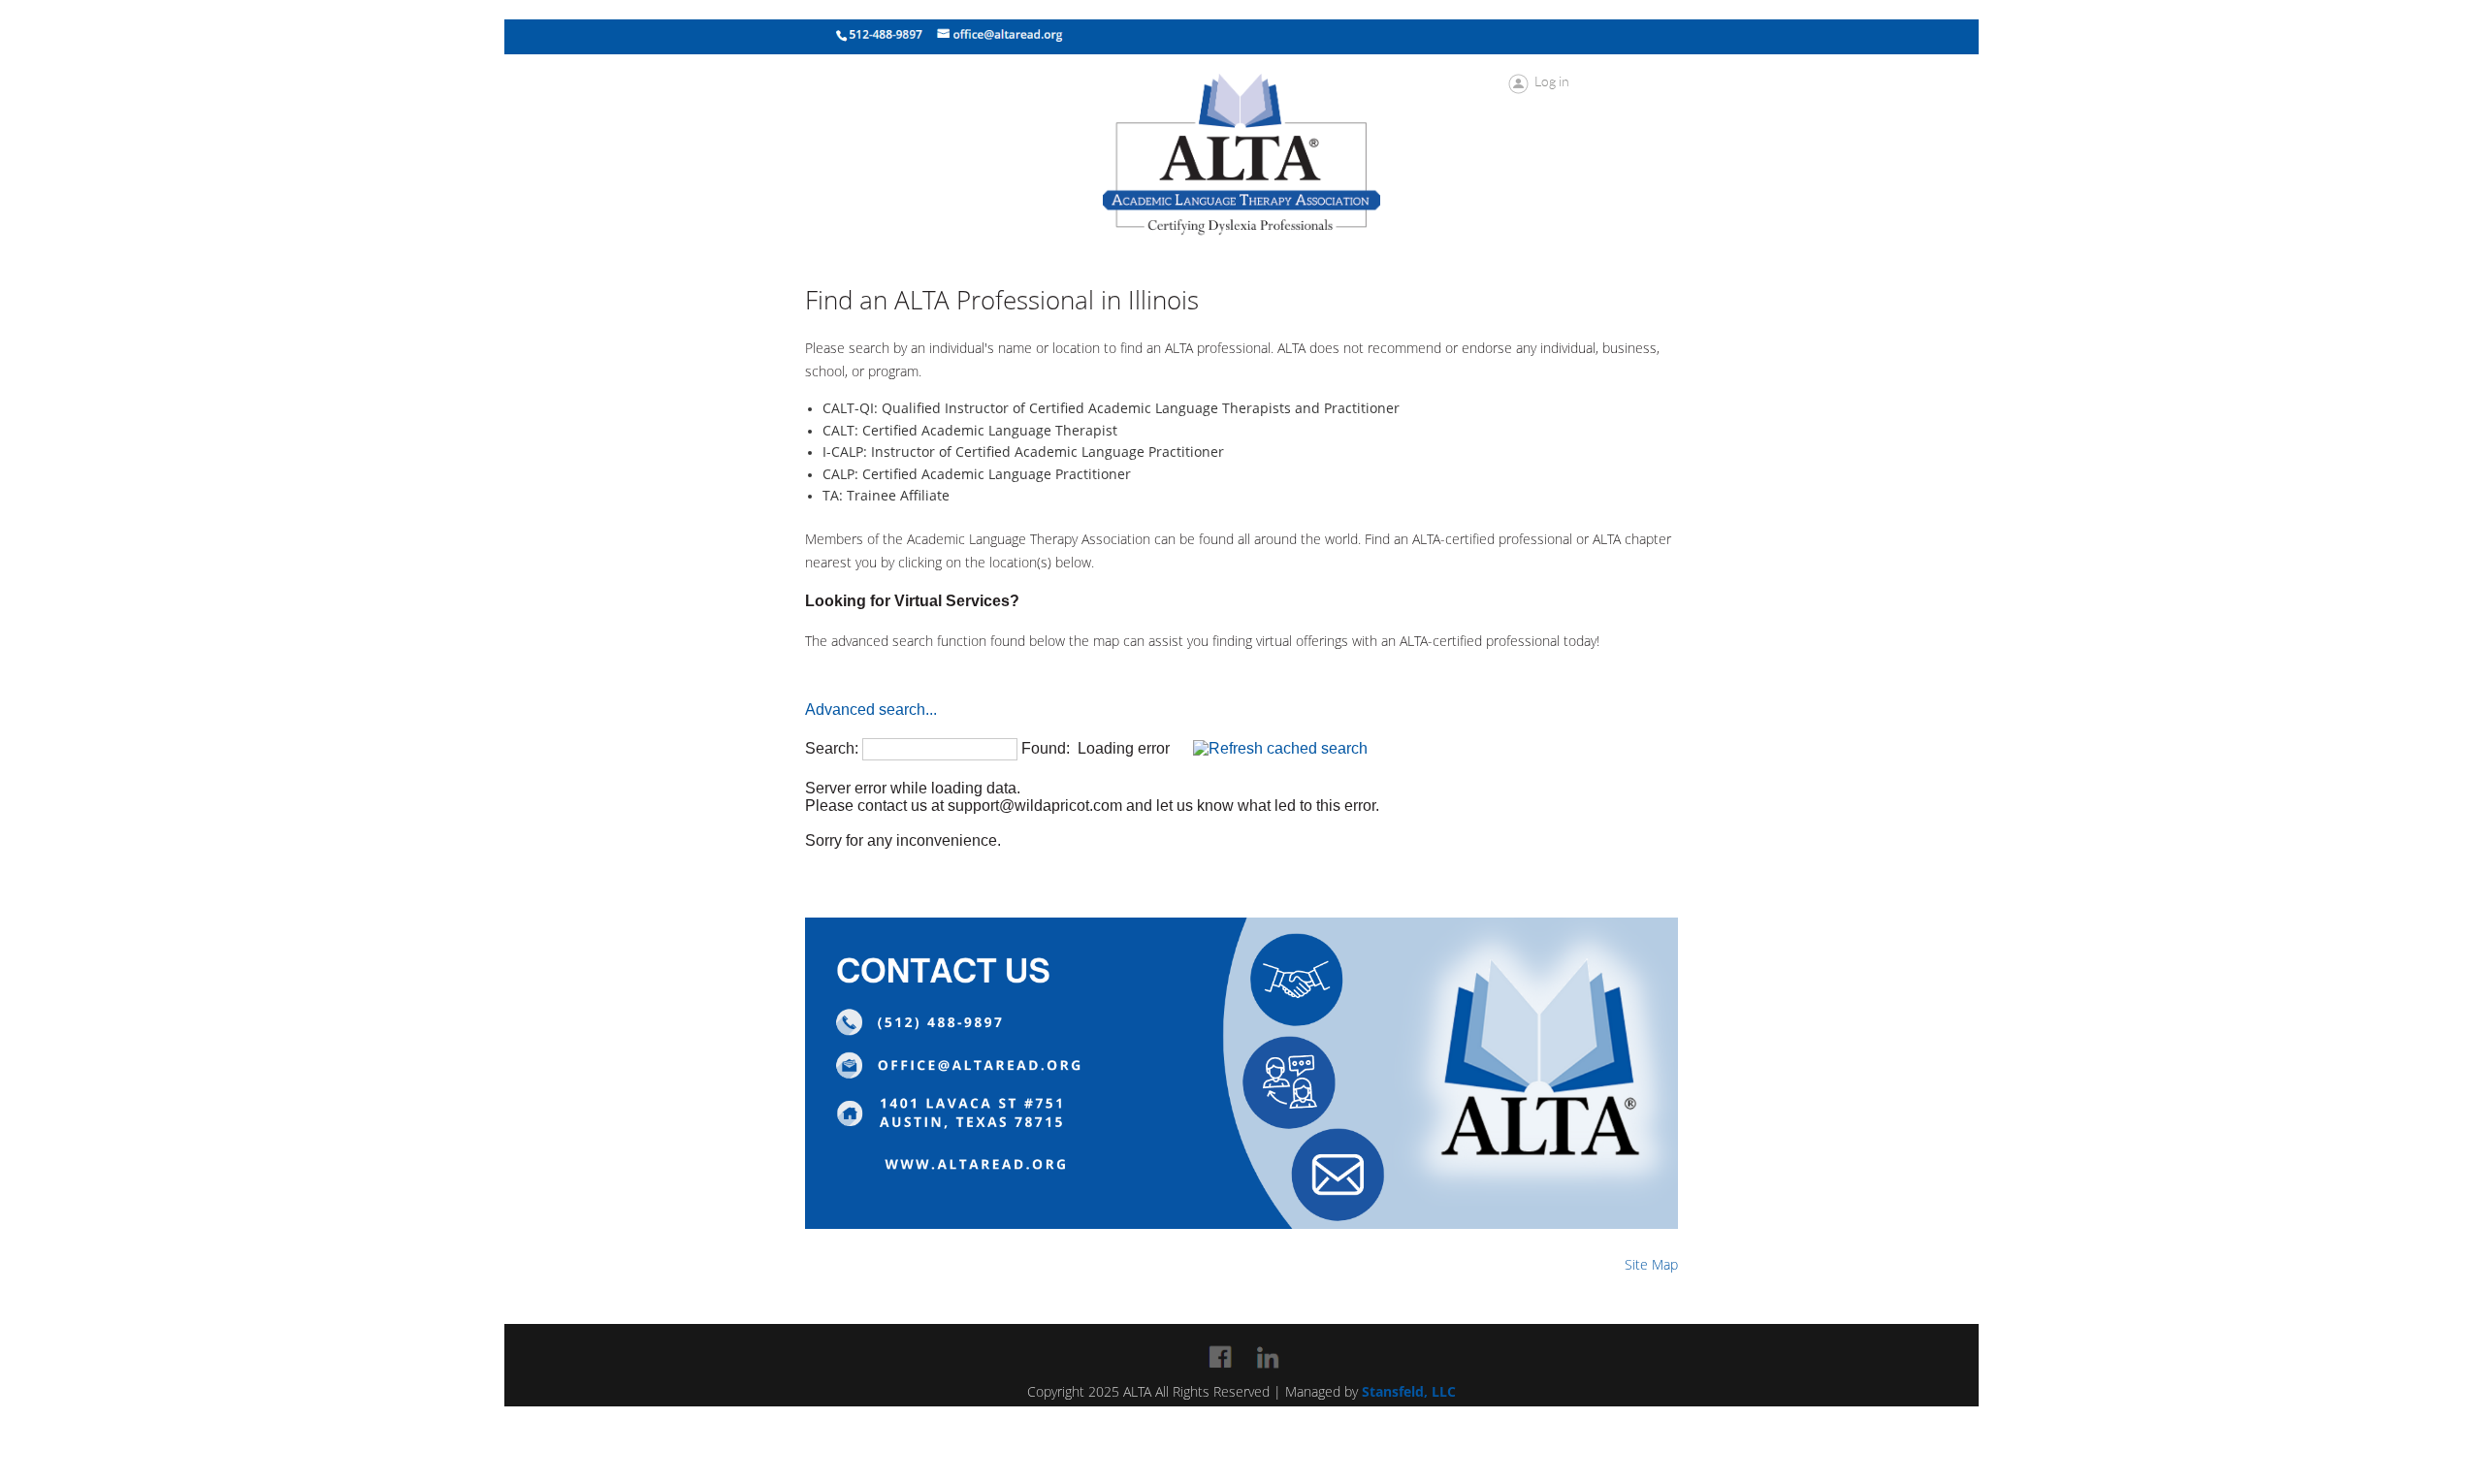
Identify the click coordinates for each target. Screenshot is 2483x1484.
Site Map (1651, 1264)
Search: (832, 748)
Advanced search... (871, 710)
